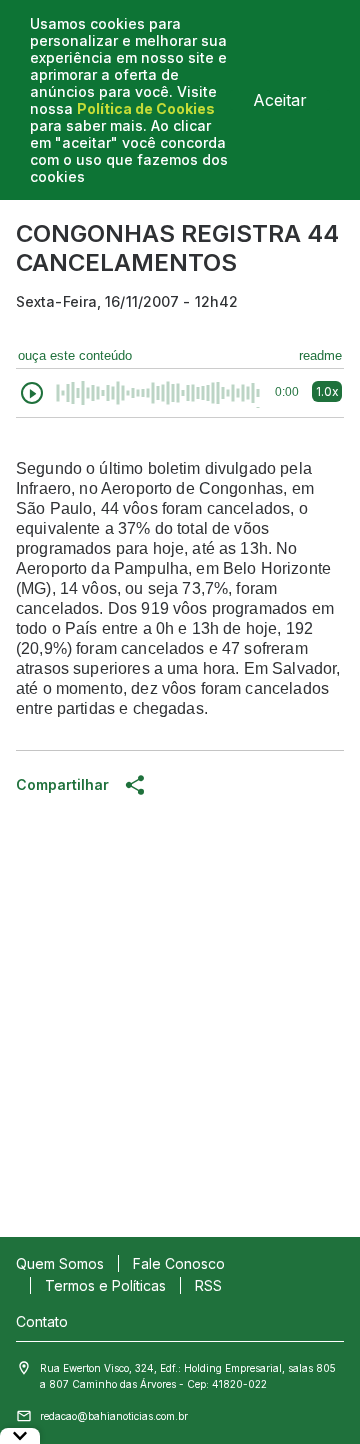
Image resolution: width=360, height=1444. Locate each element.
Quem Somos (60, 1263)
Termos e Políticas (105, 1285)
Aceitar (280, 100)
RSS (208, 1285)
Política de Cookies (146, 108)
